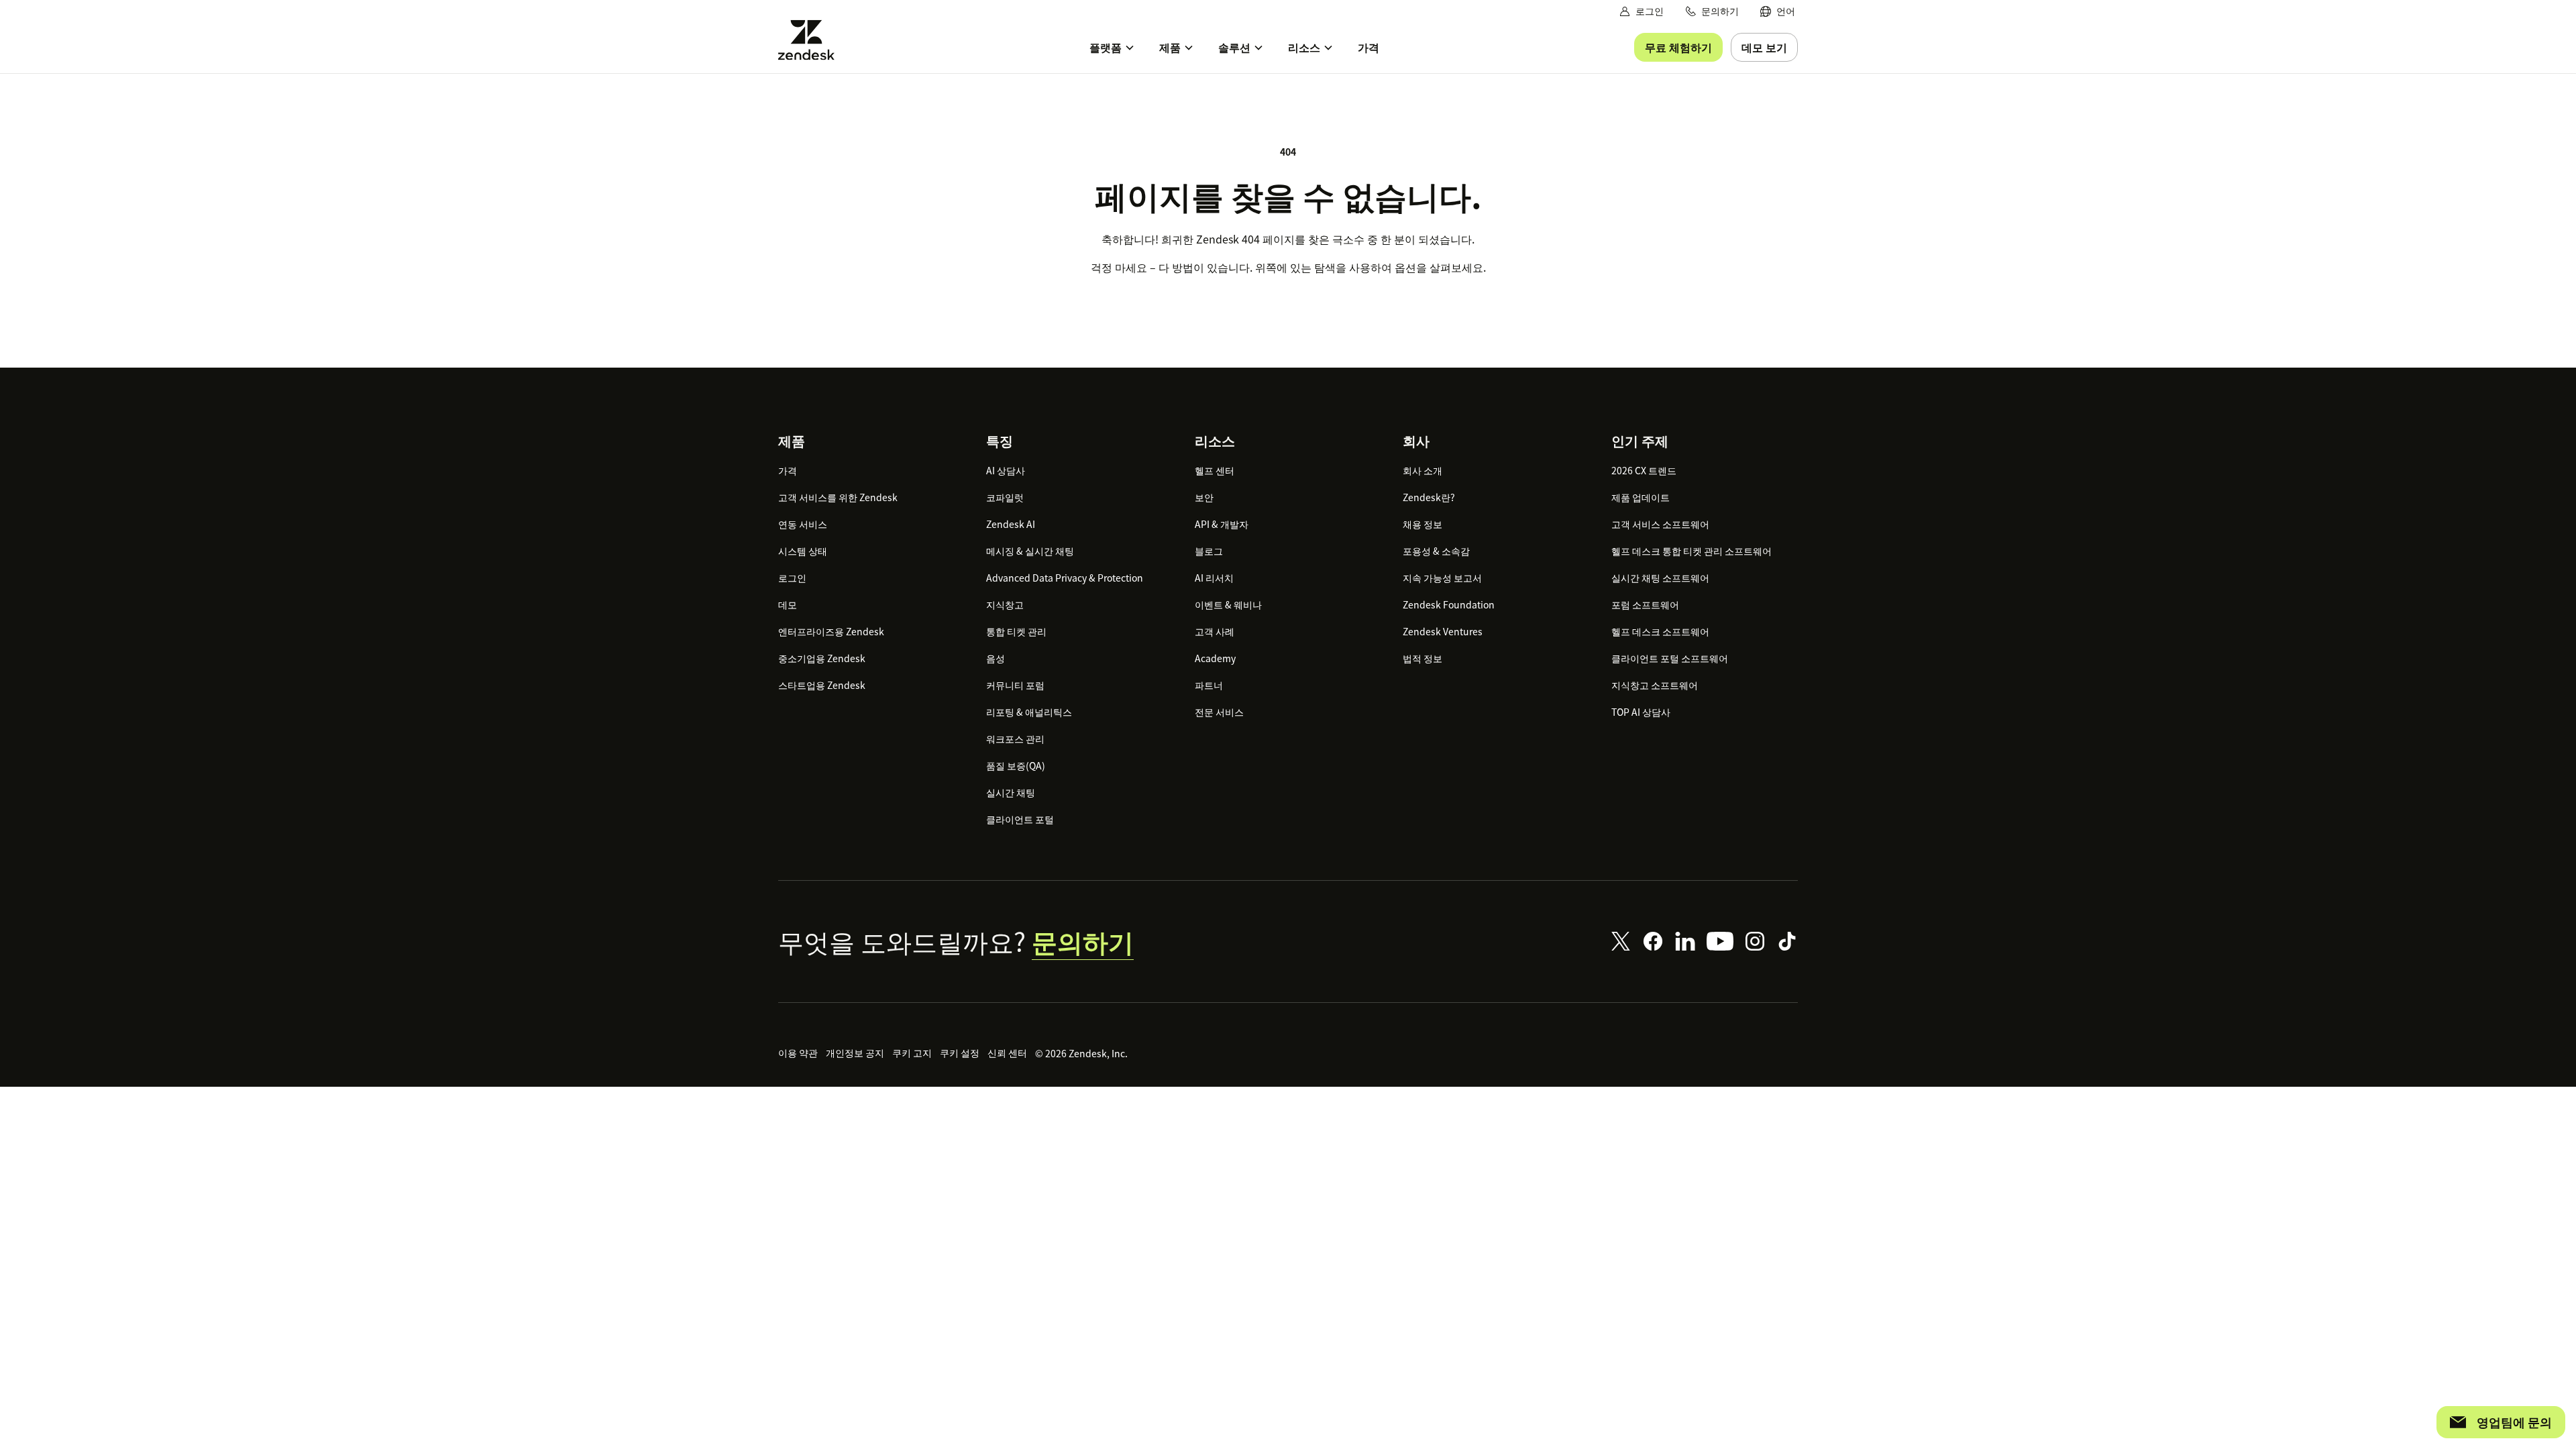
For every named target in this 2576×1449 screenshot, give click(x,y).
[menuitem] (1778, 11)
